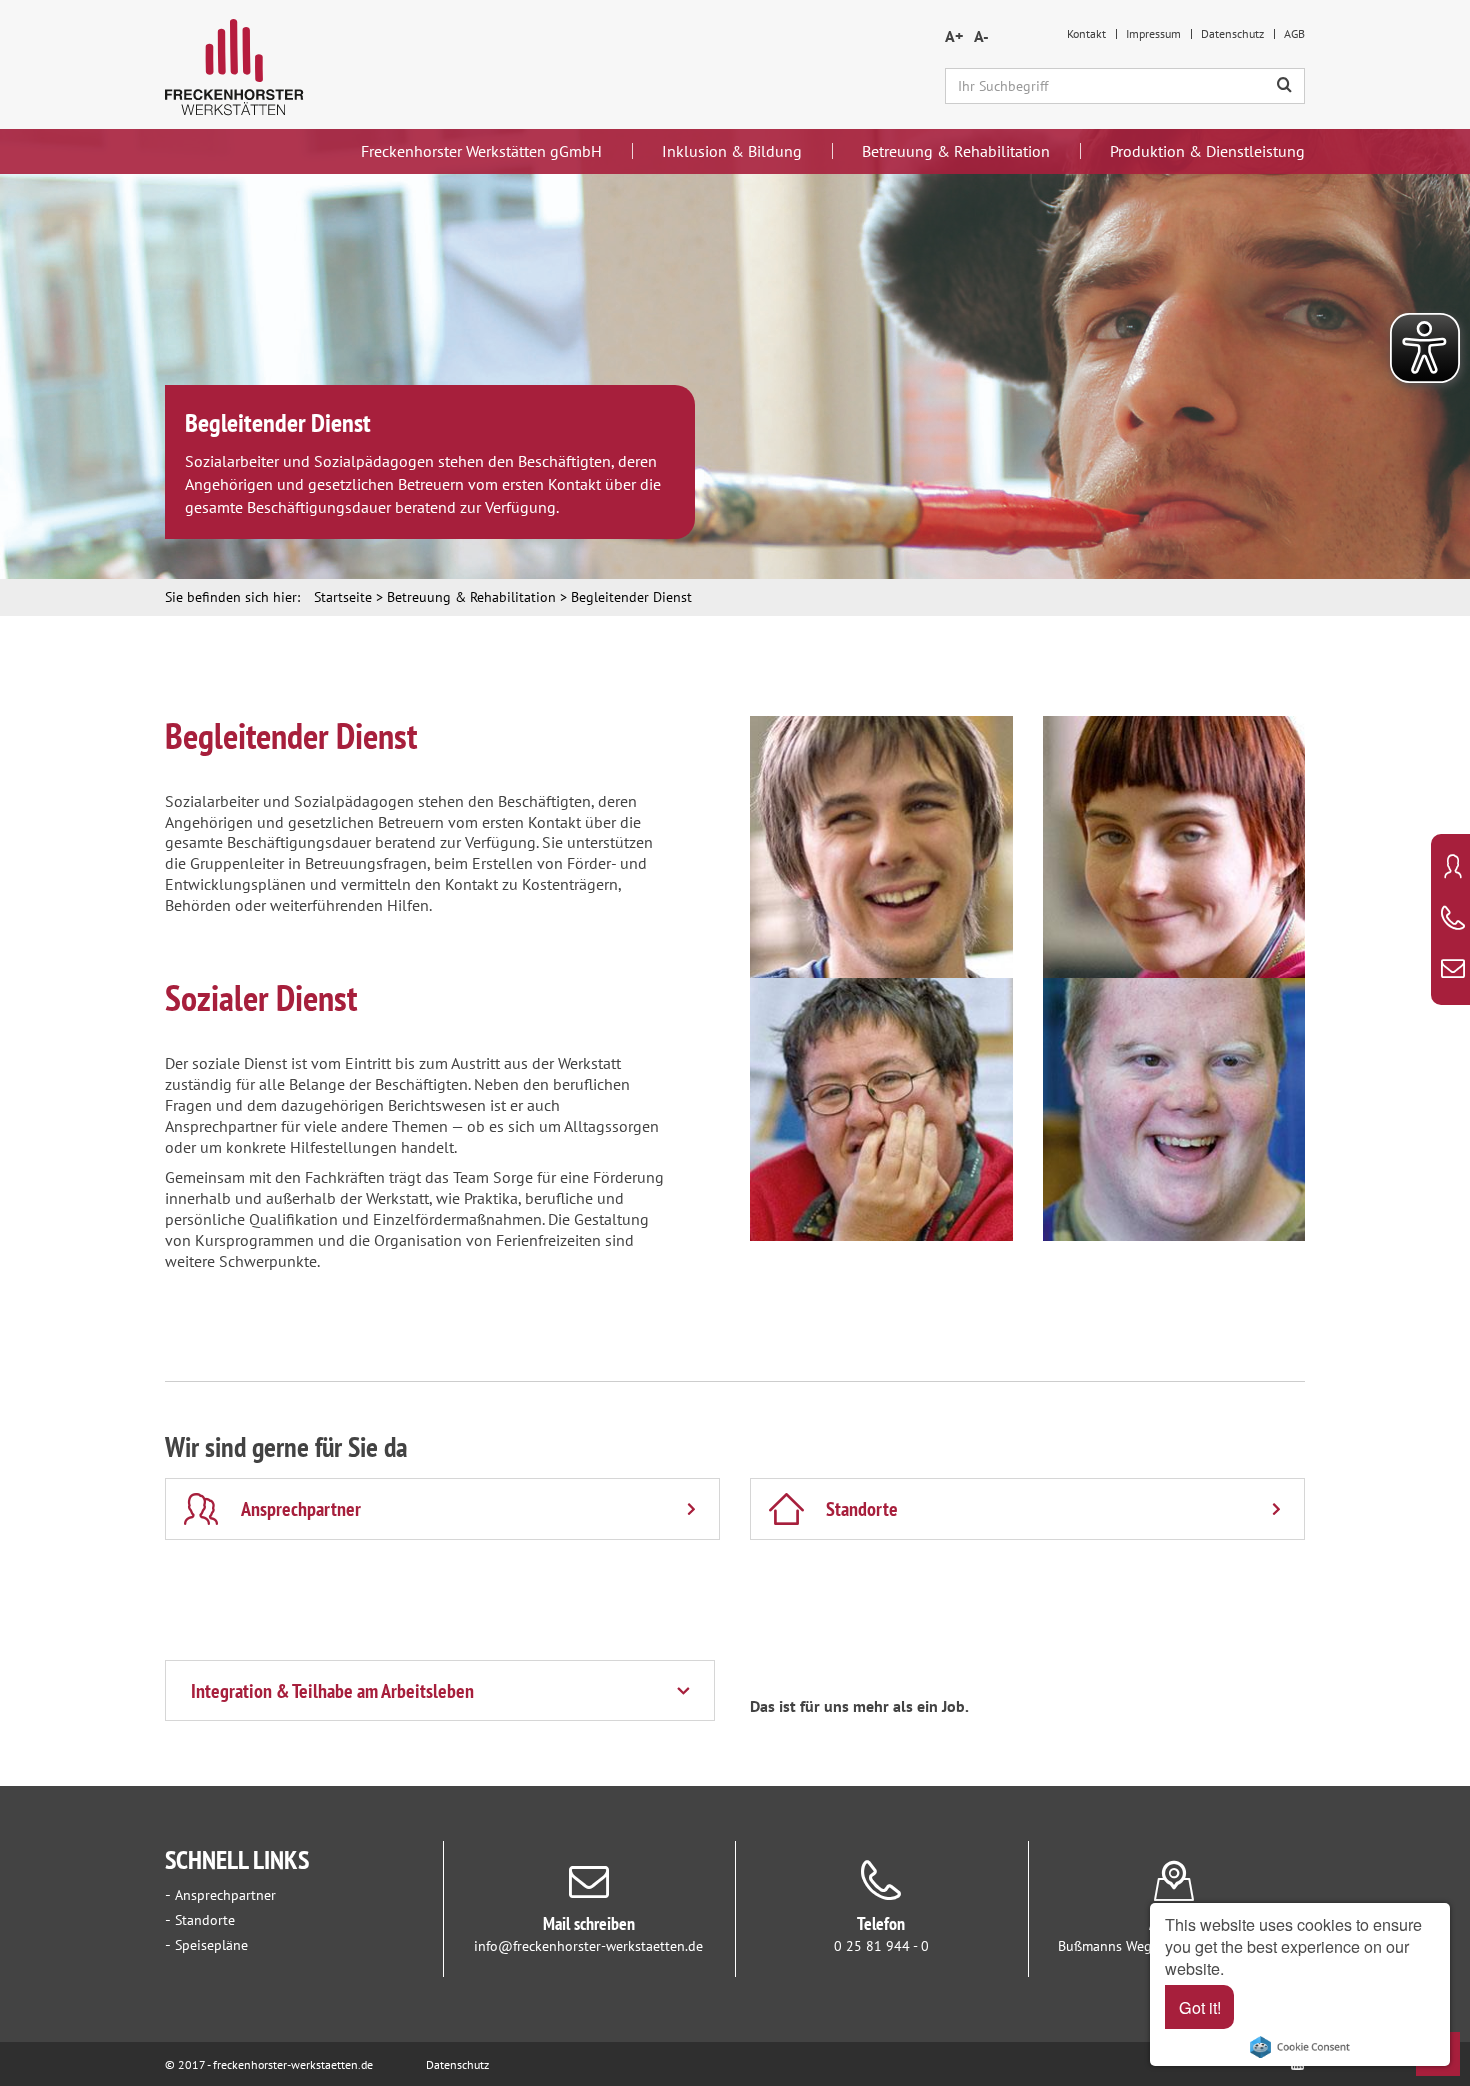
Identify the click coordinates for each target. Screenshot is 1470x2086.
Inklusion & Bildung (732, 151)
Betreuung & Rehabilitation (956, 151)
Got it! (1200, 2007)
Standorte (205, 1920)
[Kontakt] (1453, 970)
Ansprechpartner (225, 1895)
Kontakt (1086, 33)
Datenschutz (1232, 33)
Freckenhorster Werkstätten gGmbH (481, 151)
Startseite (343, 597)
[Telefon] (1453, 920)
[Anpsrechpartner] (1453, 869)
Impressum (1153, 33)
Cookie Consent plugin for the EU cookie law (1300, 2047)
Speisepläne (211, 1945)
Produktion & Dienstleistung (1207, 151)
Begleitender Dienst (631, 597)
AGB (1294, 33)
